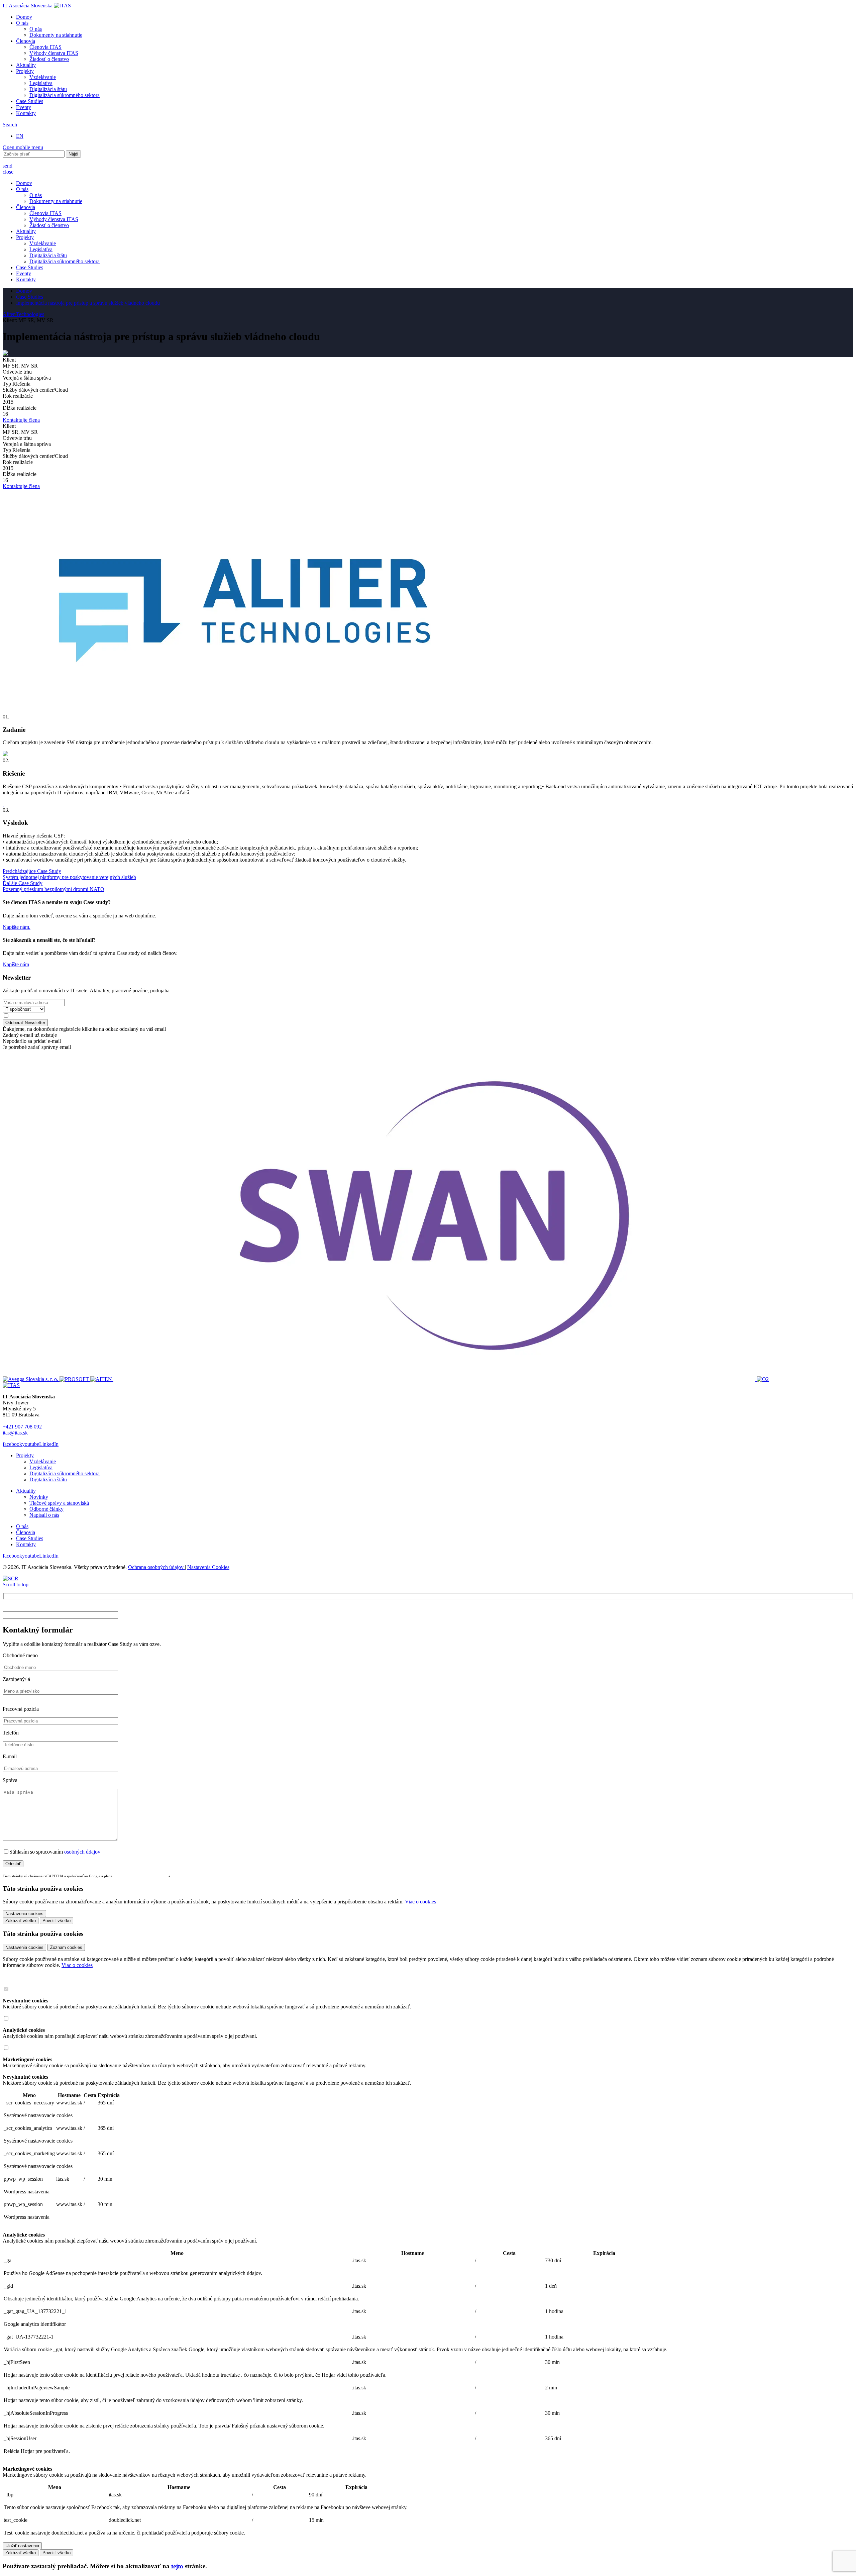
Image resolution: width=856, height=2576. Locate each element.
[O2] (763, 1379)
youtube (31, 1444)
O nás (22, 23)
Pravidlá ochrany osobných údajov (141, 1876)
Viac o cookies (420, 1902)
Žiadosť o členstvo (49, 59)
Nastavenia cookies (24, 1947)
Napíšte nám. (17, 927)
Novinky (39, 1497)
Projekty (25, 71)
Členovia (26, 41)
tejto (177, 2566)
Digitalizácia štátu (48, 89)
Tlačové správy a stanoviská (59, 1503)
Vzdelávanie (43, 77)
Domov (24, 17)
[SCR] (11, 1578)
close (8, 172)
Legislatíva (41, 83)
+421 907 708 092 (22, 1427)
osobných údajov (82, 1852)
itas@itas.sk (15, 1433)
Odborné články (46, 1509)
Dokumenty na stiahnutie (56, 35)
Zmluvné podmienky (187, 1876)
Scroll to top (16, 1584)
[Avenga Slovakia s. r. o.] (31, 1379)
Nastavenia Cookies (208, 1567)
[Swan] (435, 1379)
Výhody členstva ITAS (54, 53)
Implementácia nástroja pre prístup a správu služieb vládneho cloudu (88, 303)
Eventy (24, 107)
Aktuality (26, 65)
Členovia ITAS (45, 47)
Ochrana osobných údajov (156, 1567)
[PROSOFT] (75, 1379)
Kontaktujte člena (21, 420)
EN (20, 136)
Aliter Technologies (23, 314)
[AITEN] (102, 1379)
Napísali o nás (44, 1515)
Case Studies (30, 101)
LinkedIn (49, 1444)
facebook (12, 1444)
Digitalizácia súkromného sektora (65, 95)
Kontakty (26, 113)
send (8, 166)
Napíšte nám (16, 964)
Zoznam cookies (66, 1947)
